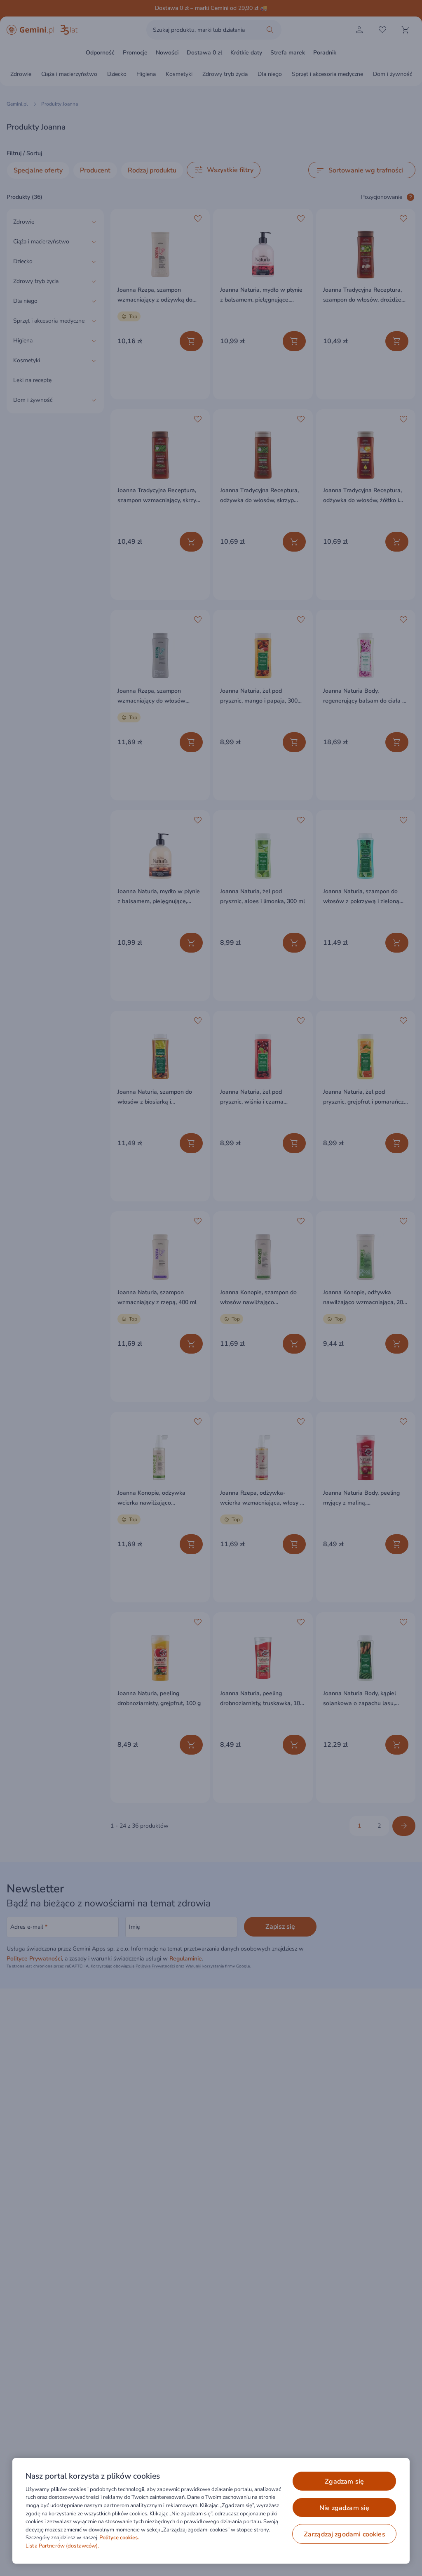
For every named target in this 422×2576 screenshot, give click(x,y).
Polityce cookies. (119, 2538)
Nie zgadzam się (344, 2508)
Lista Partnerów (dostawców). (62, 2546)
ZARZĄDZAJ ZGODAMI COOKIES (345, 2534)
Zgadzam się (344, 2482)
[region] (211, 2511)
